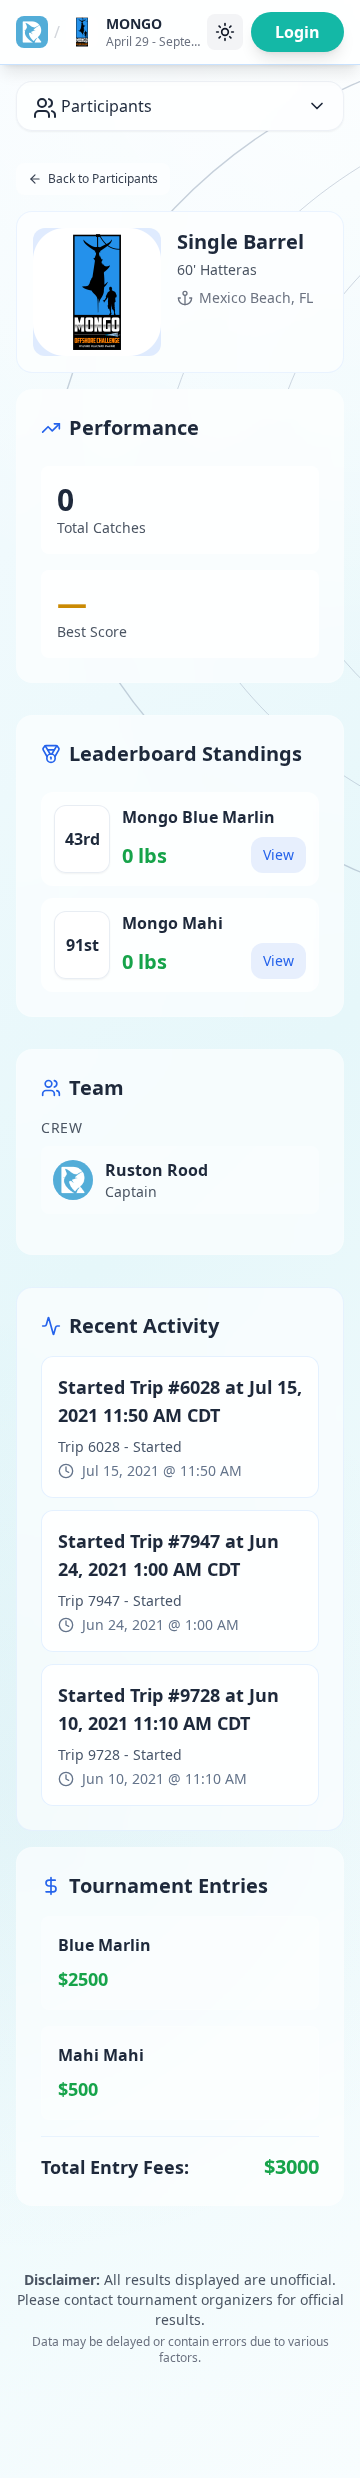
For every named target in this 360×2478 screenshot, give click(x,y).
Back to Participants (103, 178)
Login (297, 32)
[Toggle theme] (225, 32)
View (278, 854)
